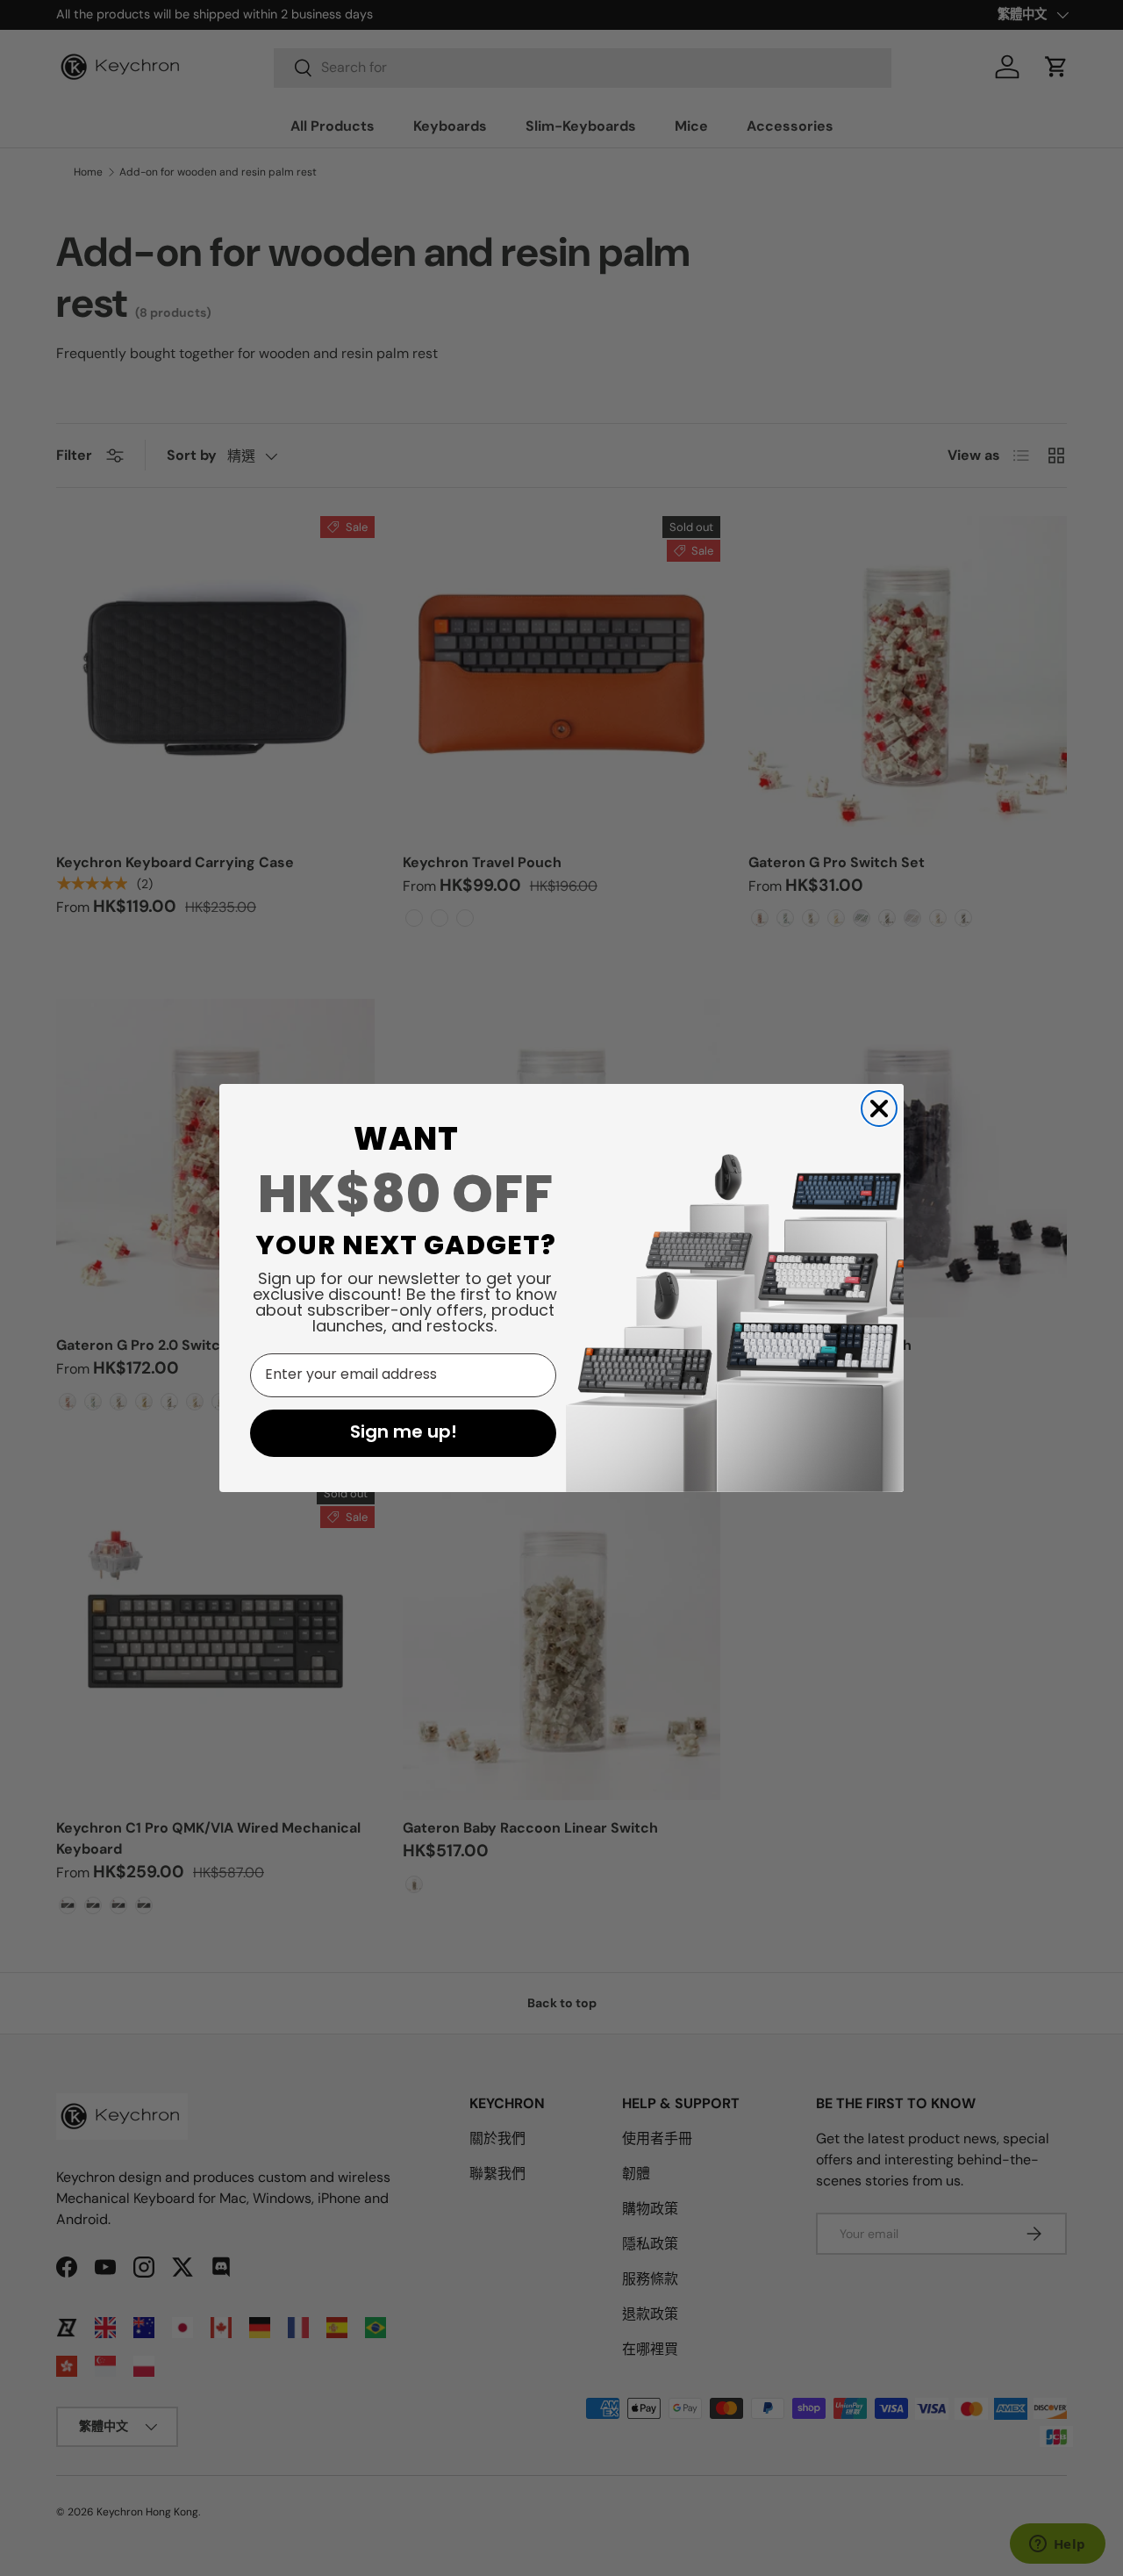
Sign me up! (404, 1433)
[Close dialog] (879, 1109)
